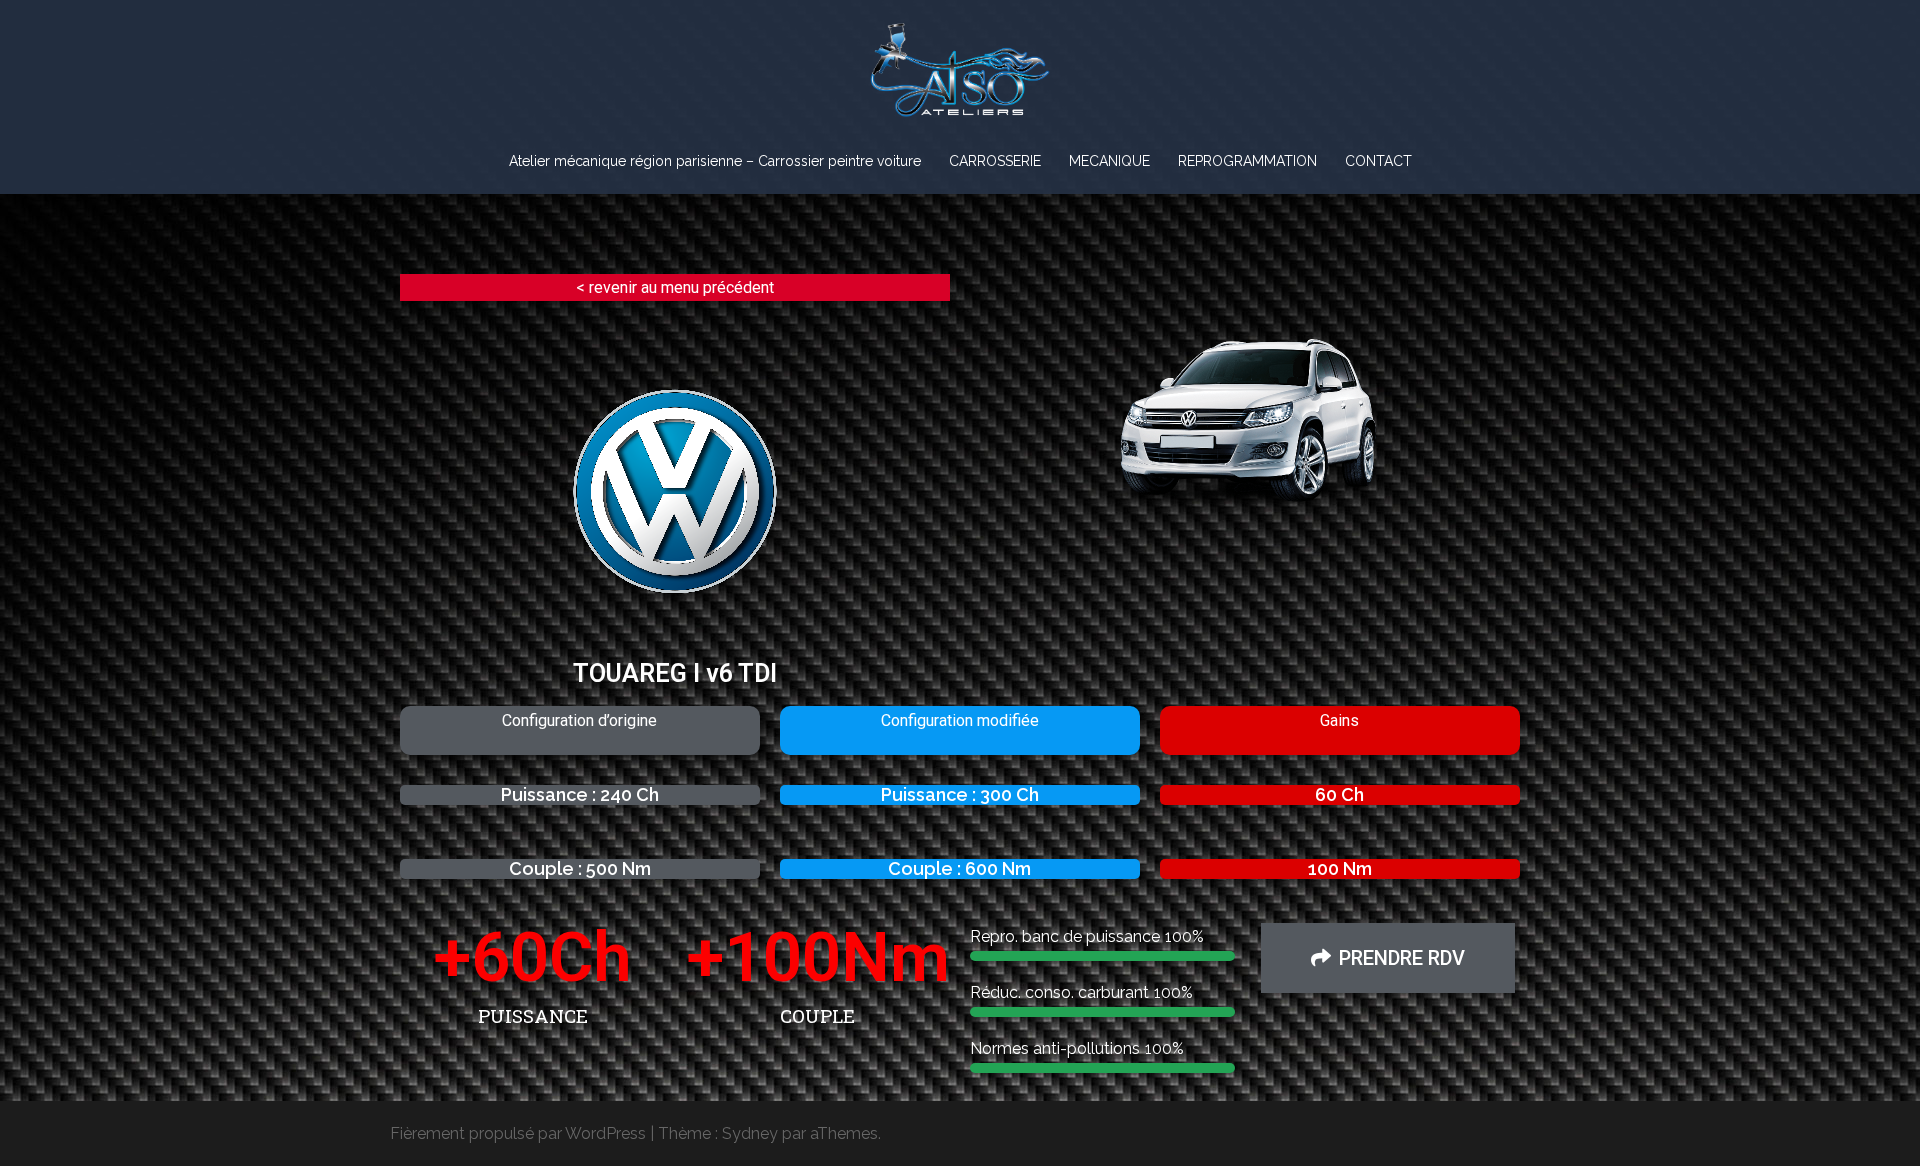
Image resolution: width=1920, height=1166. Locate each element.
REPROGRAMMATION (1247, 161)
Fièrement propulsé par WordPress (518, 1133)
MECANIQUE (1109, 161)
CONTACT (1378, 161)
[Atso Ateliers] (959, 76)
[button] (1388, 958)
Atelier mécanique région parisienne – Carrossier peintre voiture (715, 161)
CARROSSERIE (995, 161)
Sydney (750, 1133)
